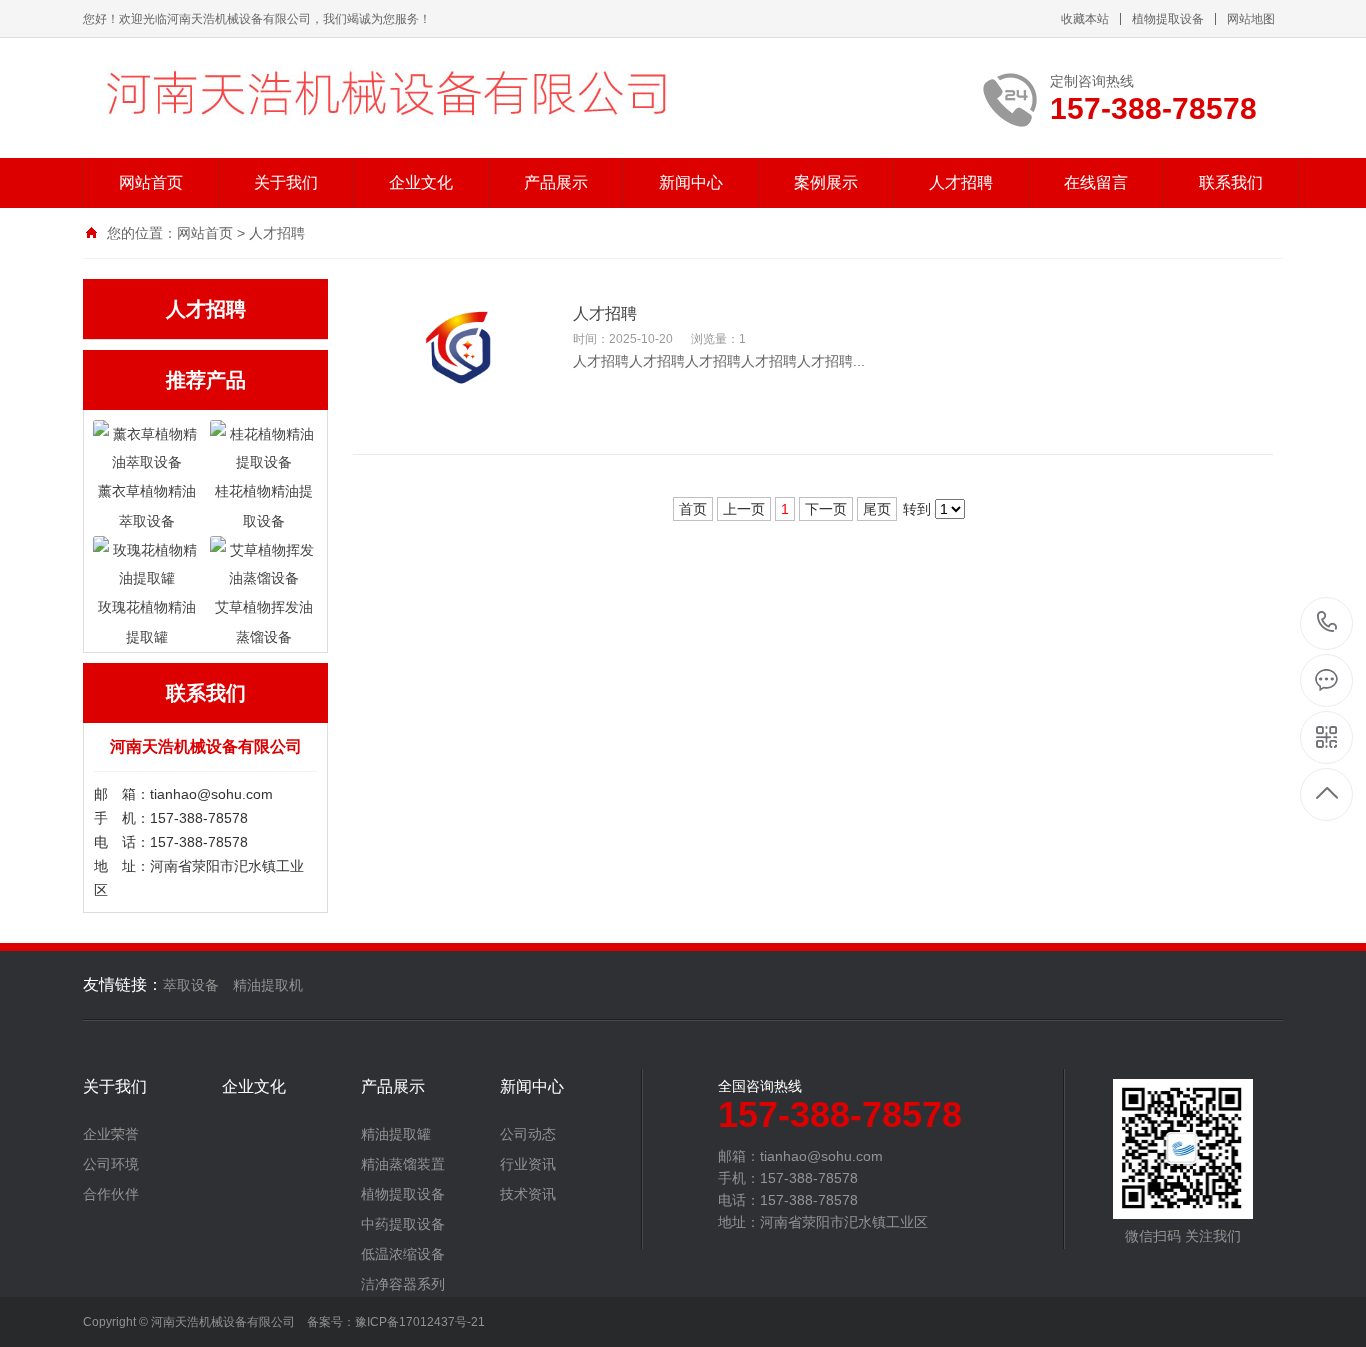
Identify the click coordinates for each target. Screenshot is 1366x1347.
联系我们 (1231, 182)
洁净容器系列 (403, 1284)
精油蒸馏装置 (403, 1164)
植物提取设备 (1168, 19)
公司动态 (528, 1134)
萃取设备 (191, 985)
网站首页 (151, 182)
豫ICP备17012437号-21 (420, 1322)
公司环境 (111, 1164)
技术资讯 (528, 1194)
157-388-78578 (1327, 623)
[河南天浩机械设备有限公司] (418, 98)
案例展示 (826, 182)
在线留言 (1096, 182)
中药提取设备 (403, 1224)
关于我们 (286, 182)
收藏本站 (1085, 19)
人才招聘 (961, 182)
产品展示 (556, 182)
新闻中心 (691, 182)
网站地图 (1251, 19)
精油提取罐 (396, 1134)
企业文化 (421, 182)
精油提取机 (268, 985)
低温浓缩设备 (403, 1254)
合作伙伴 (111, 1194)
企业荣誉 (111, 1134)
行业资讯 (528, 1164)
